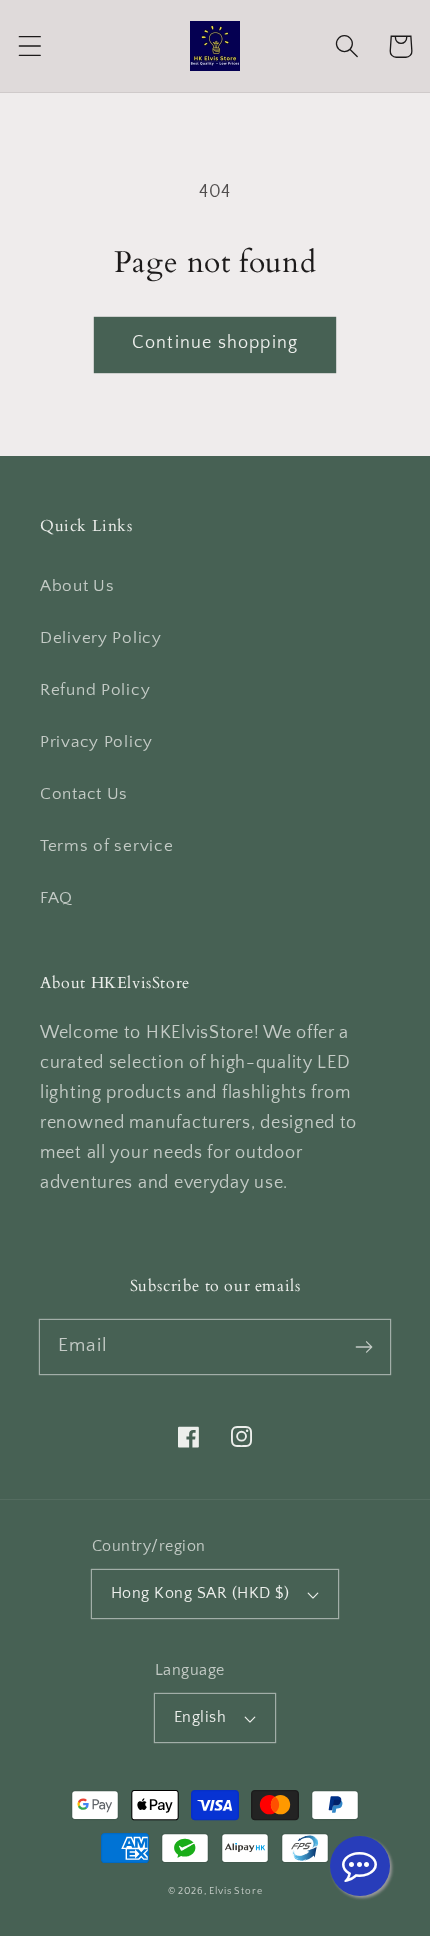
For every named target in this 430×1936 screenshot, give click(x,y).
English (200, 1717)
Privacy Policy (96, 742)
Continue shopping (215, 343)
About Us (77, 586)
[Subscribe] (363, 1346)
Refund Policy (95, 690)
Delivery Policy (101, 638)
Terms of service (107, 846)
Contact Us (84, 794)
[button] (30, 46)
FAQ (56, 898)
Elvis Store (235, 1891)
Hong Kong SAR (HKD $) (200, 1593)
